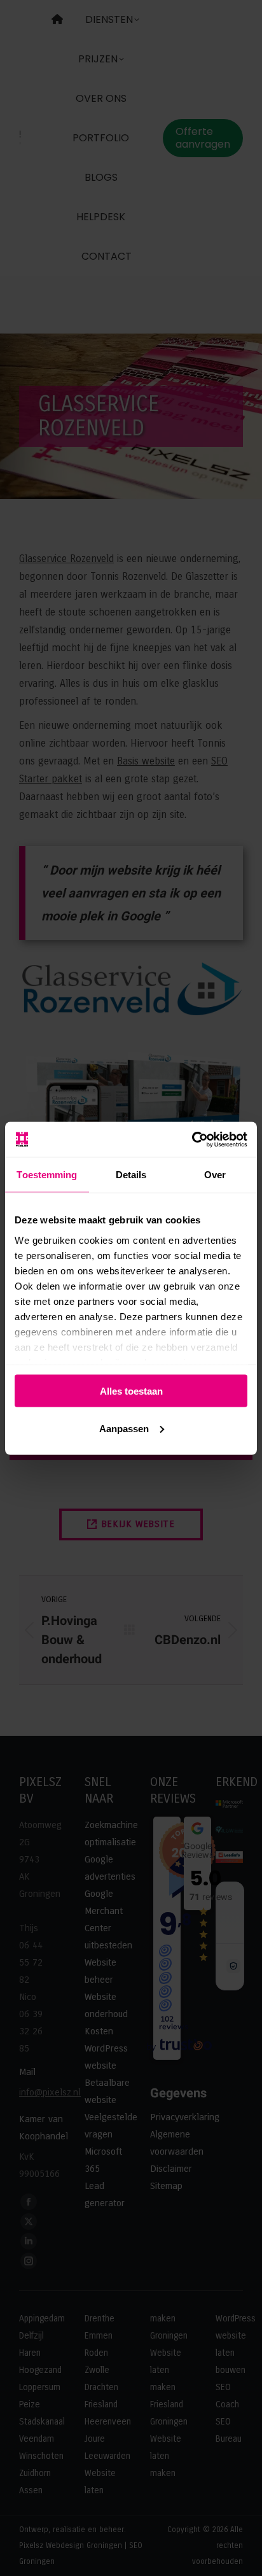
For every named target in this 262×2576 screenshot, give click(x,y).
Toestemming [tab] (47, 1175)
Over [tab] (215, 1175)
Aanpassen (124, 1428)
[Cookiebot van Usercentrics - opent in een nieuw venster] (192, 1139)
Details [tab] (131, 1175)
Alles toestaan (131, 1391)
